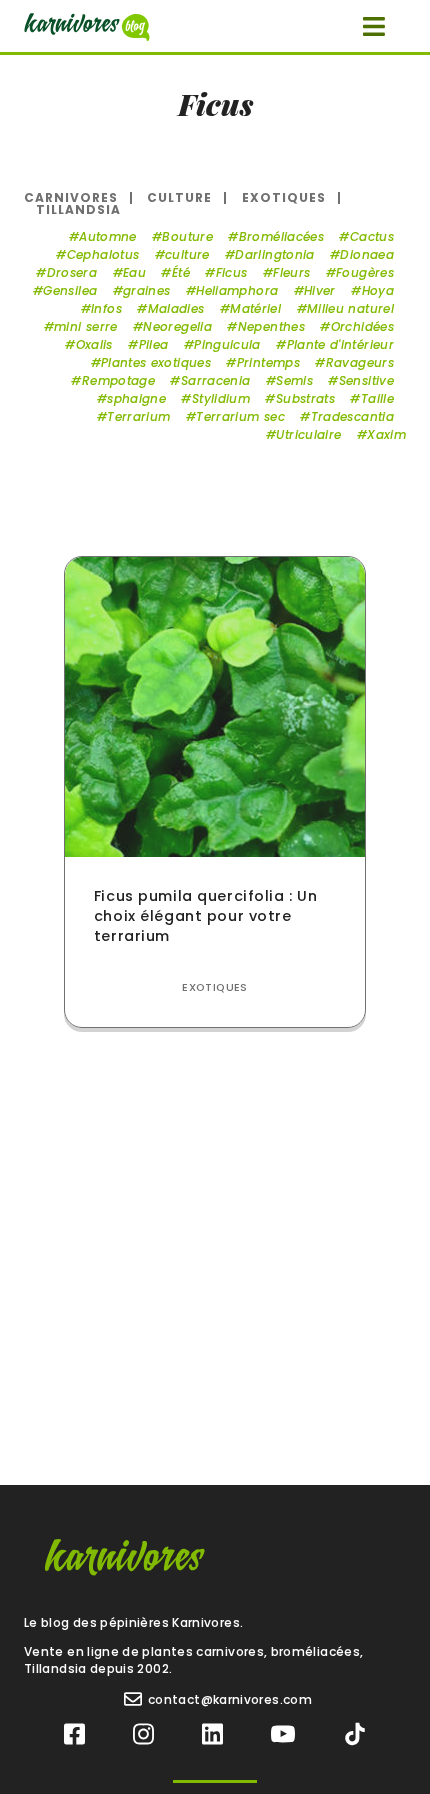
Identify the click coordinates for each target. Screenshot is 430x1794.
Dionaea (367, 254)
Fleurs (291, 272)
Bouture (187, 236)
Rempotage (118, 380)
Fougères (365, 272)
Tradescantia (352, 416)
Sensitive (366, 380)
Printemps (268, 362)
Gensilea (70, 290)
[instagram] (143, 1735)
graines (147, 290)
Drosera (72, 272)
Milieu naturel (350, 308)
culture (187, 254)
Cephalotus (103, 254)
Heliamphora (237, 290)
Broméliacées (281, 236)
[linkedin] (212, 1735)
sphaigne (136, 398)
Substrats (305, 398)
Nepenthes (271, 326)
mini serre (86, 326)
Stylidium (221, 398)
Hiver (320, 290)
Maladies (176, 308)
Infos (106, 308)
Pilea (153, 344)
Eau (134, 272)
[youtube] (283, 1735)
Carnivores (71, 197)
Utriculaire (308, 434)
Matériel (255, 308)
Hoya (378, 290)
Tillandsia (78, 209)
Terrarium (138, 416)
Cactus (372, 236)
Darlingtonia (274, 254)
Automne (108, 236)
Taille (377, 398)
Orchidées (362, 326)
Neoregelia (177, 326)
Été (180, 272)
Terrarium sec (240, 416)
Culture (179, 197)
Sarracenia (215, 380)
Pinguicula (227, 344)
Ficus (231, 272)
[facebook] (74, 1735)
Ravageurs (360, 362)
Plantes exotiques (156, 362)
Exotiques (284, 197)
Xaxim (386, 434)
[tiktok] (355, 1735)
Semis (294, 380)
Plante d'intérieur (340, 344)
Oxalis (94, 344)
